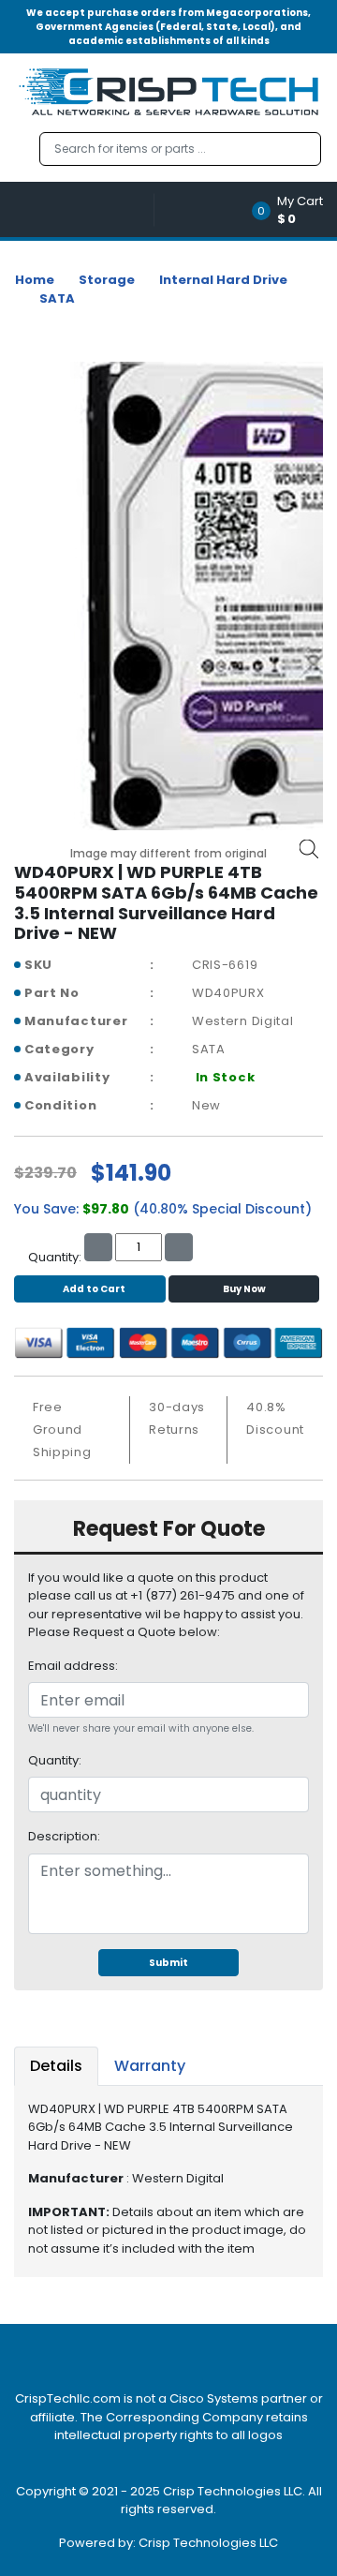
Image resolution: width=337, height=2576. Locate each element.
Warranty (150, 2066)
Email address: (73, 1666)
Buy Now (244, 1289)
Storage (107, 280)
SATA (57, 298)
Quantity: (55, 1760)
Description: (64, 1836)
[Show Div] (84, 209)
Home (35, 280)
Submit (168, 1963)
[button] (293, 209)
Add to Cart (94, 1289)
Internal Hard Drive (223, 280)
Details (56, 2066)
